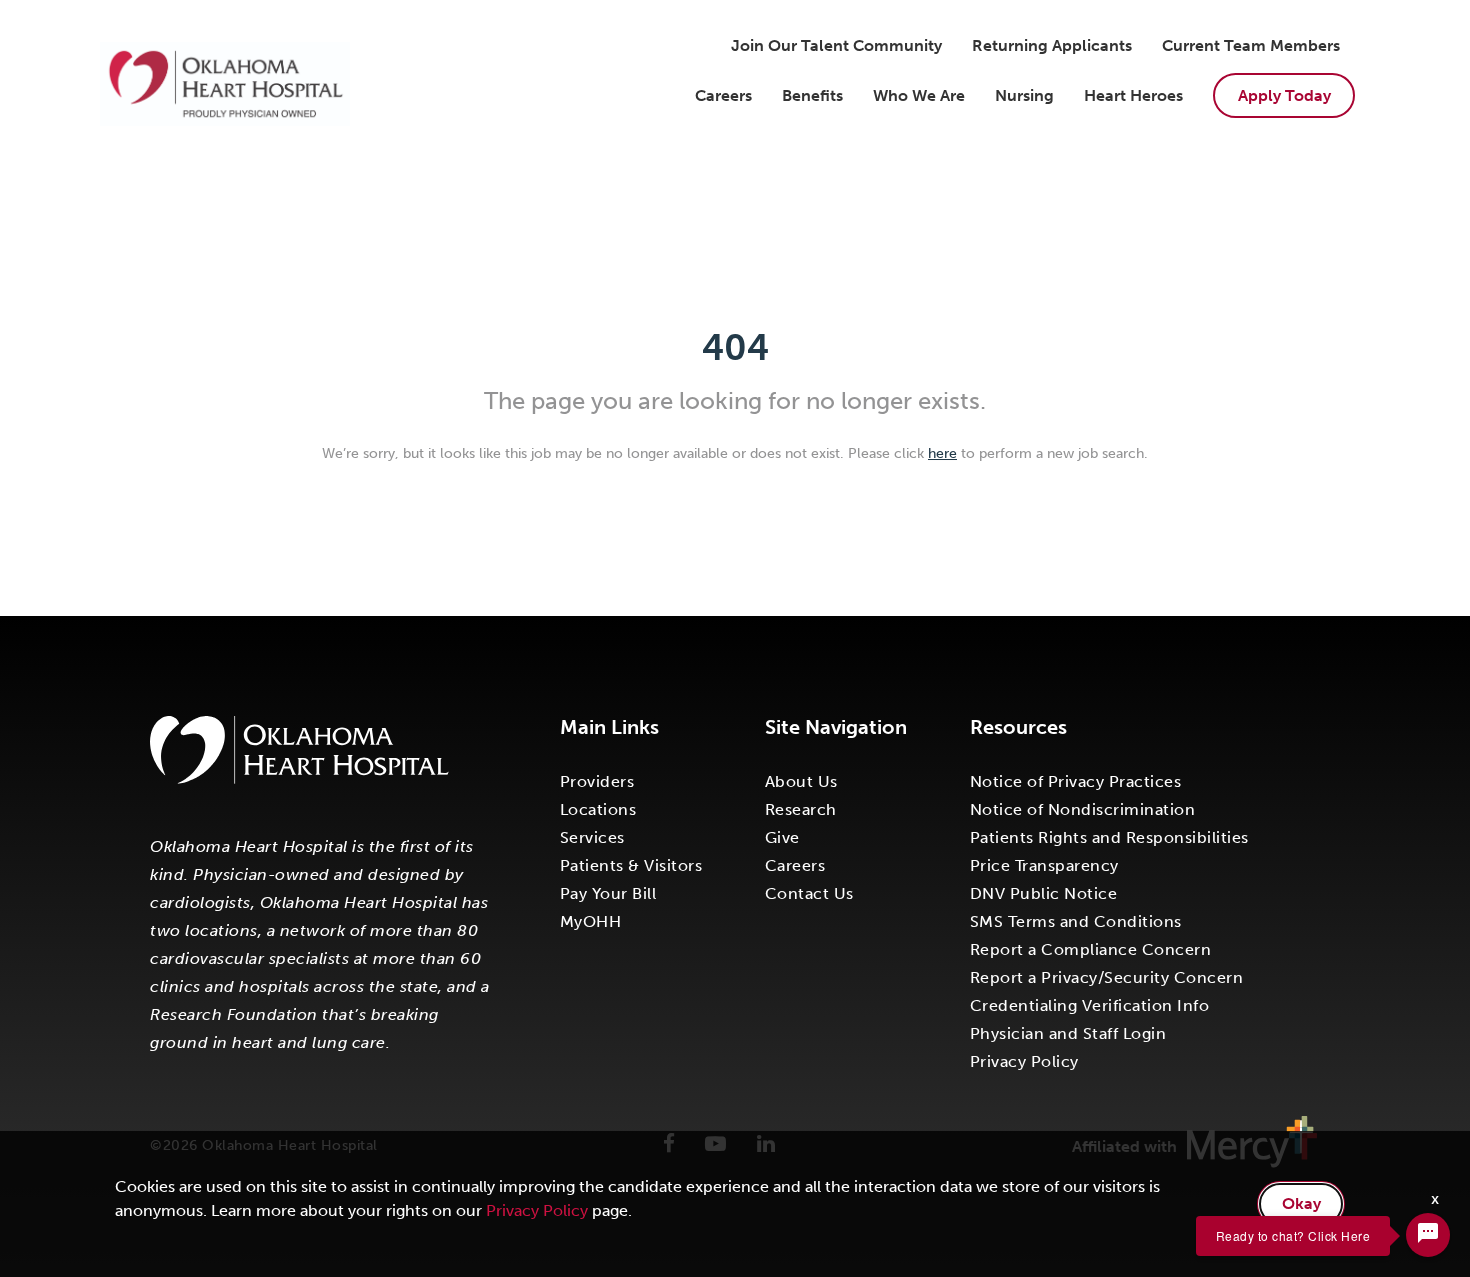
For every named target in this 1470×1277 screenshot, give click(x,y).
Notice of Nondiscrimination (1083, 809)
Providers (597, 781)
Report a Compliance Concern (1091, 949)
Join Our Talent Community (836, 45)
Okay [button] (1301, 1203)
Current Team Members (1251, 45)
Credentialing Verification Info (1090, 1005)
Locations (598, 809)
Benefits (812, 95)
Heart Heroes (1133, 95)
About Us (801, 781)
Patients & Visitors (631, 865)
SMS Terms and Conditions (1076, 921)
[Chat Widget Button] (1428, 1235)
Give (782, 837)
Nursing (1024, 95)
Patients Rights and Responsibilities (1109, 837)
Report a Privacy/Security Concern (1107, 977)
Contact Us (809, 893)
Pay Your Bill (608, 893)
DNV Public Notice (1044, 893)
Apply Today (1284, 95)
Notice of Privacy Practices (1076, 781)
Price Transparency (1044, 865)
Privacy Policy (1024, 1061)
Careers (723, 95)
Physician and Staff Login (1068, 1033)
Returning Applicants (1052, 45)
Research (801, 809)
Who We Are (919, 95)
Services (592, 837)
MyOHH (591, 921)
